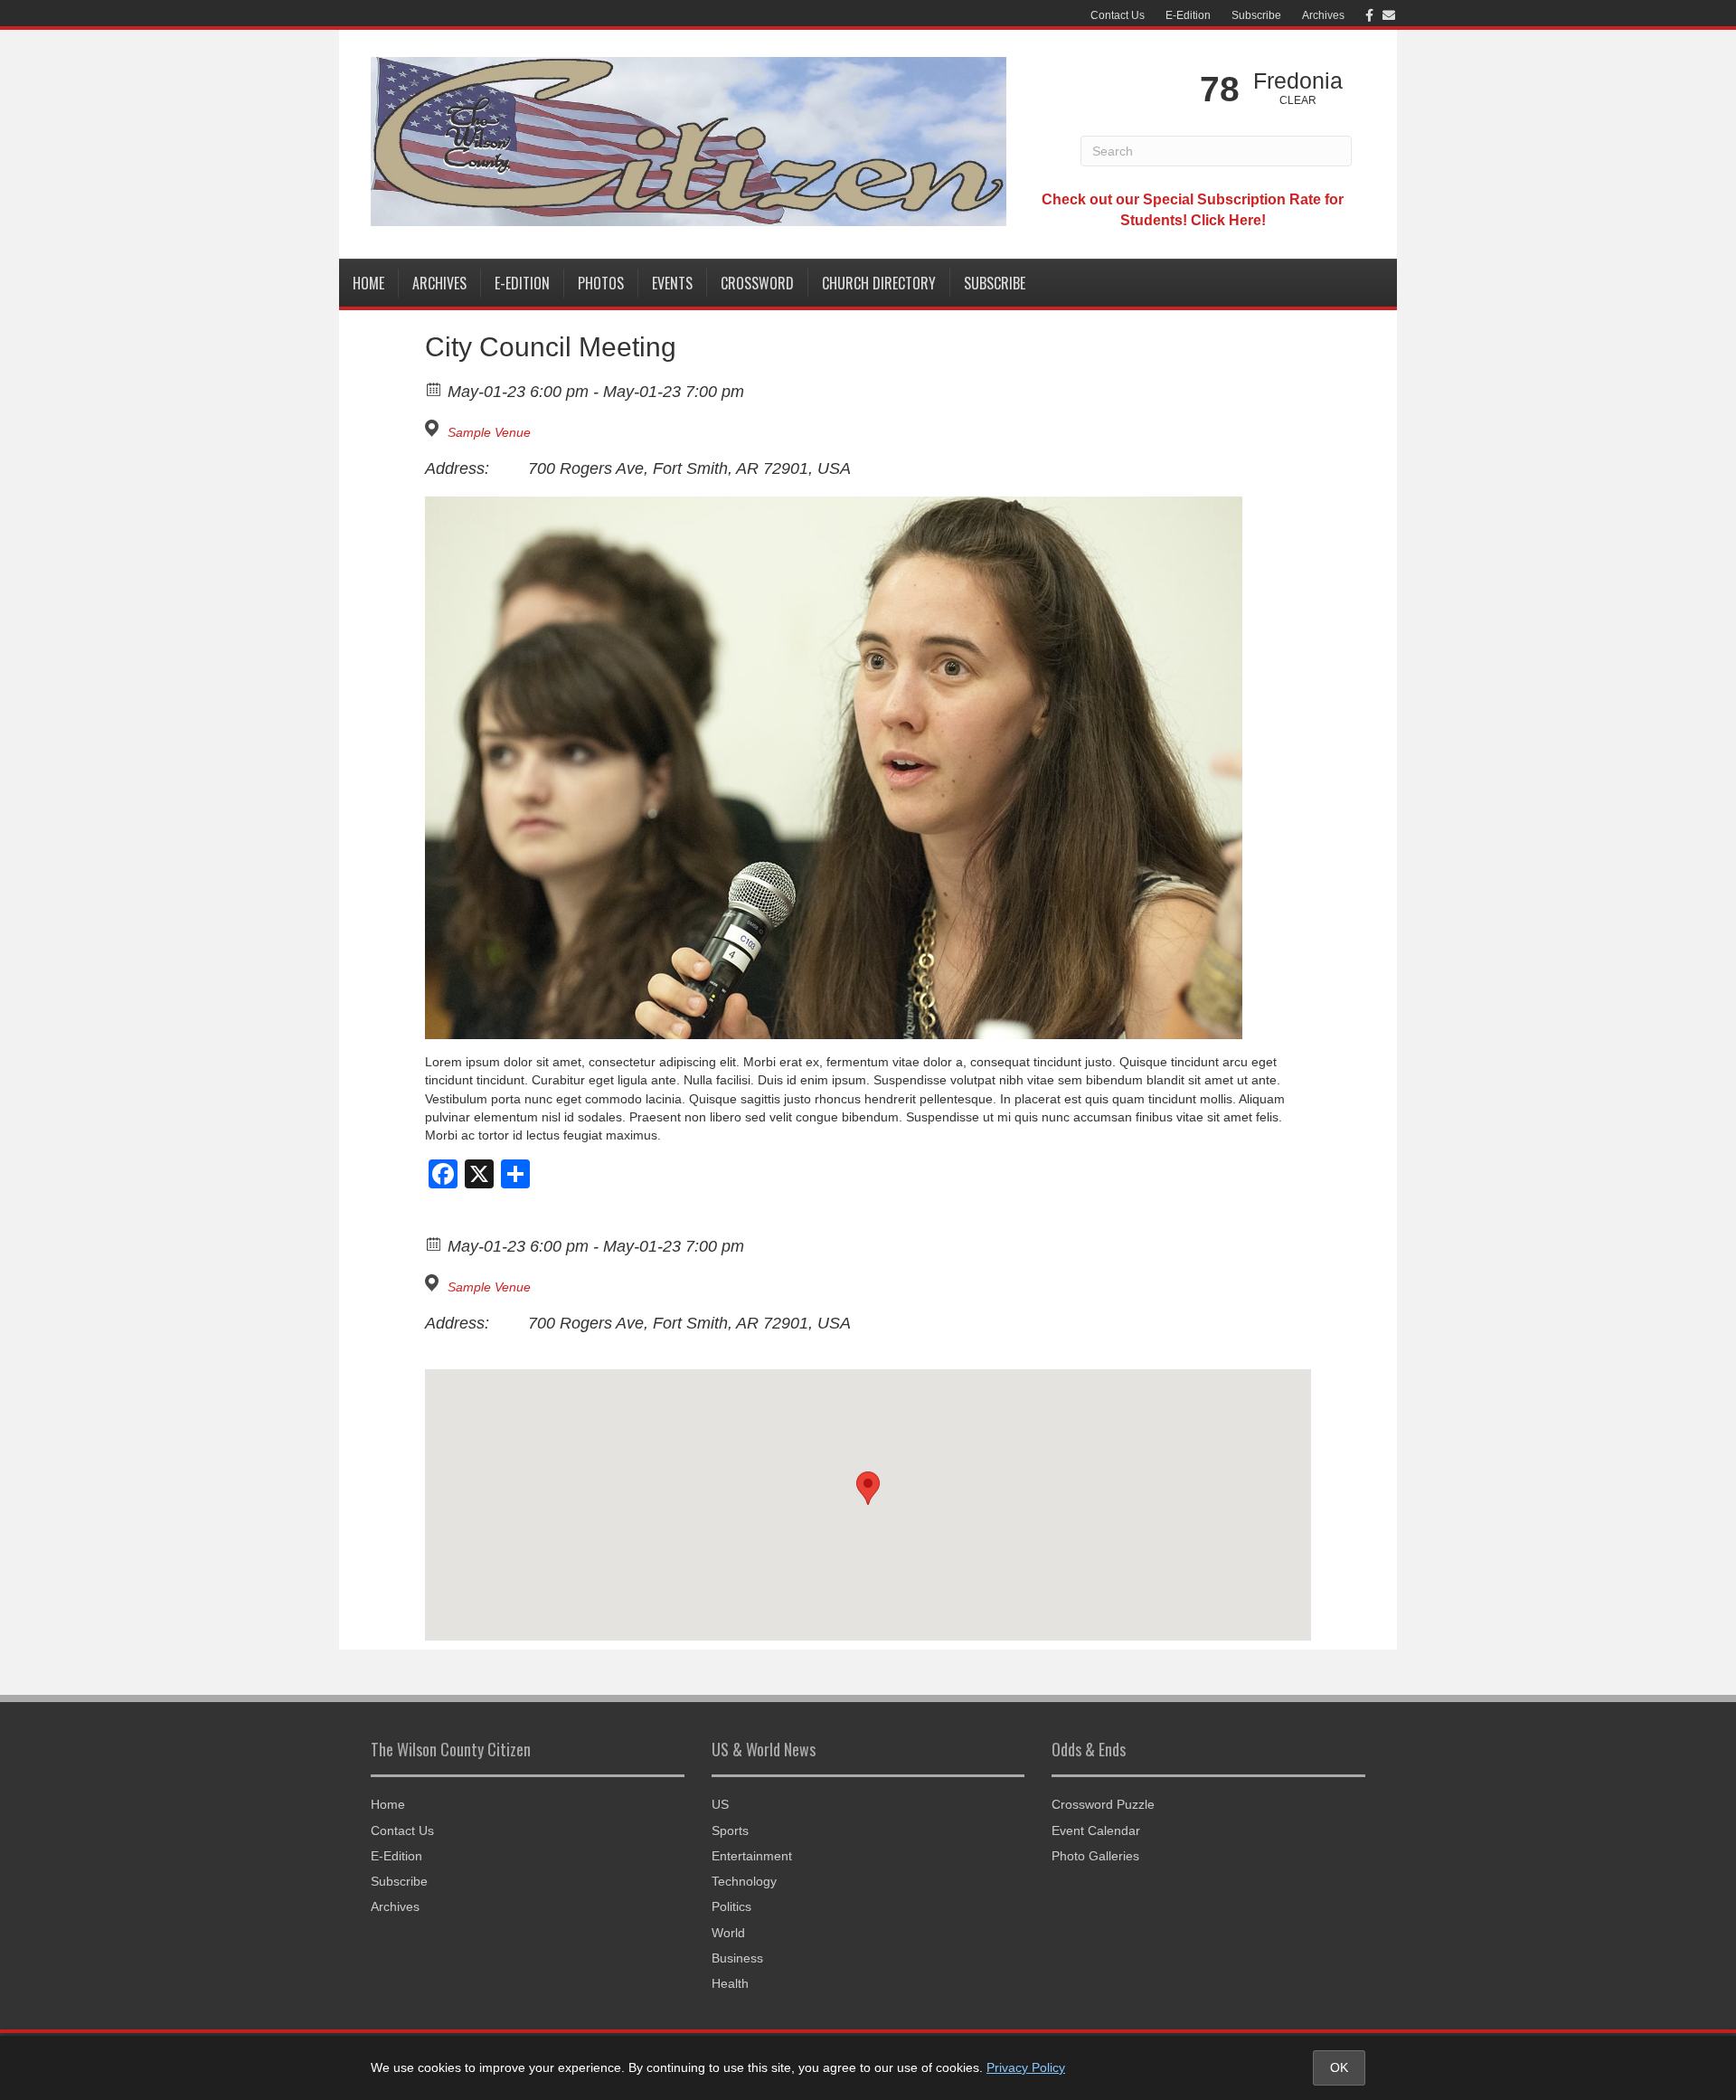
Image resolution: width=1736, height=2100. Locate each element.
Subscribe (1256, 15)
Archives (1323, 15)
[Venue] (434, 428)
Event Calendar (1096, 1830)
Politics (731, 1906)
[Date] (434, 388)
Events (672, 283)
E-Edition (1188, 15)
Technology (744, 1881)
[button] (868, 1488)
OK (1339, 2067)
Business (737, 1958)
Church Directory (879, 283)
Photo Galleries (1095, 1856)
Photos (601, 283)
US (720, 1804)
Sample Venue (489, 432)
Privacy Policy (1026, 2067)
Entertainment (752, 1856)
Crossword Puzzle (1103, 1804)
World (728, 1933)
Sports (730, 1830)
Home (368, 283)
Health (730, 1983)
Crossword (757, 283)
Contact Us (1118, 15)
